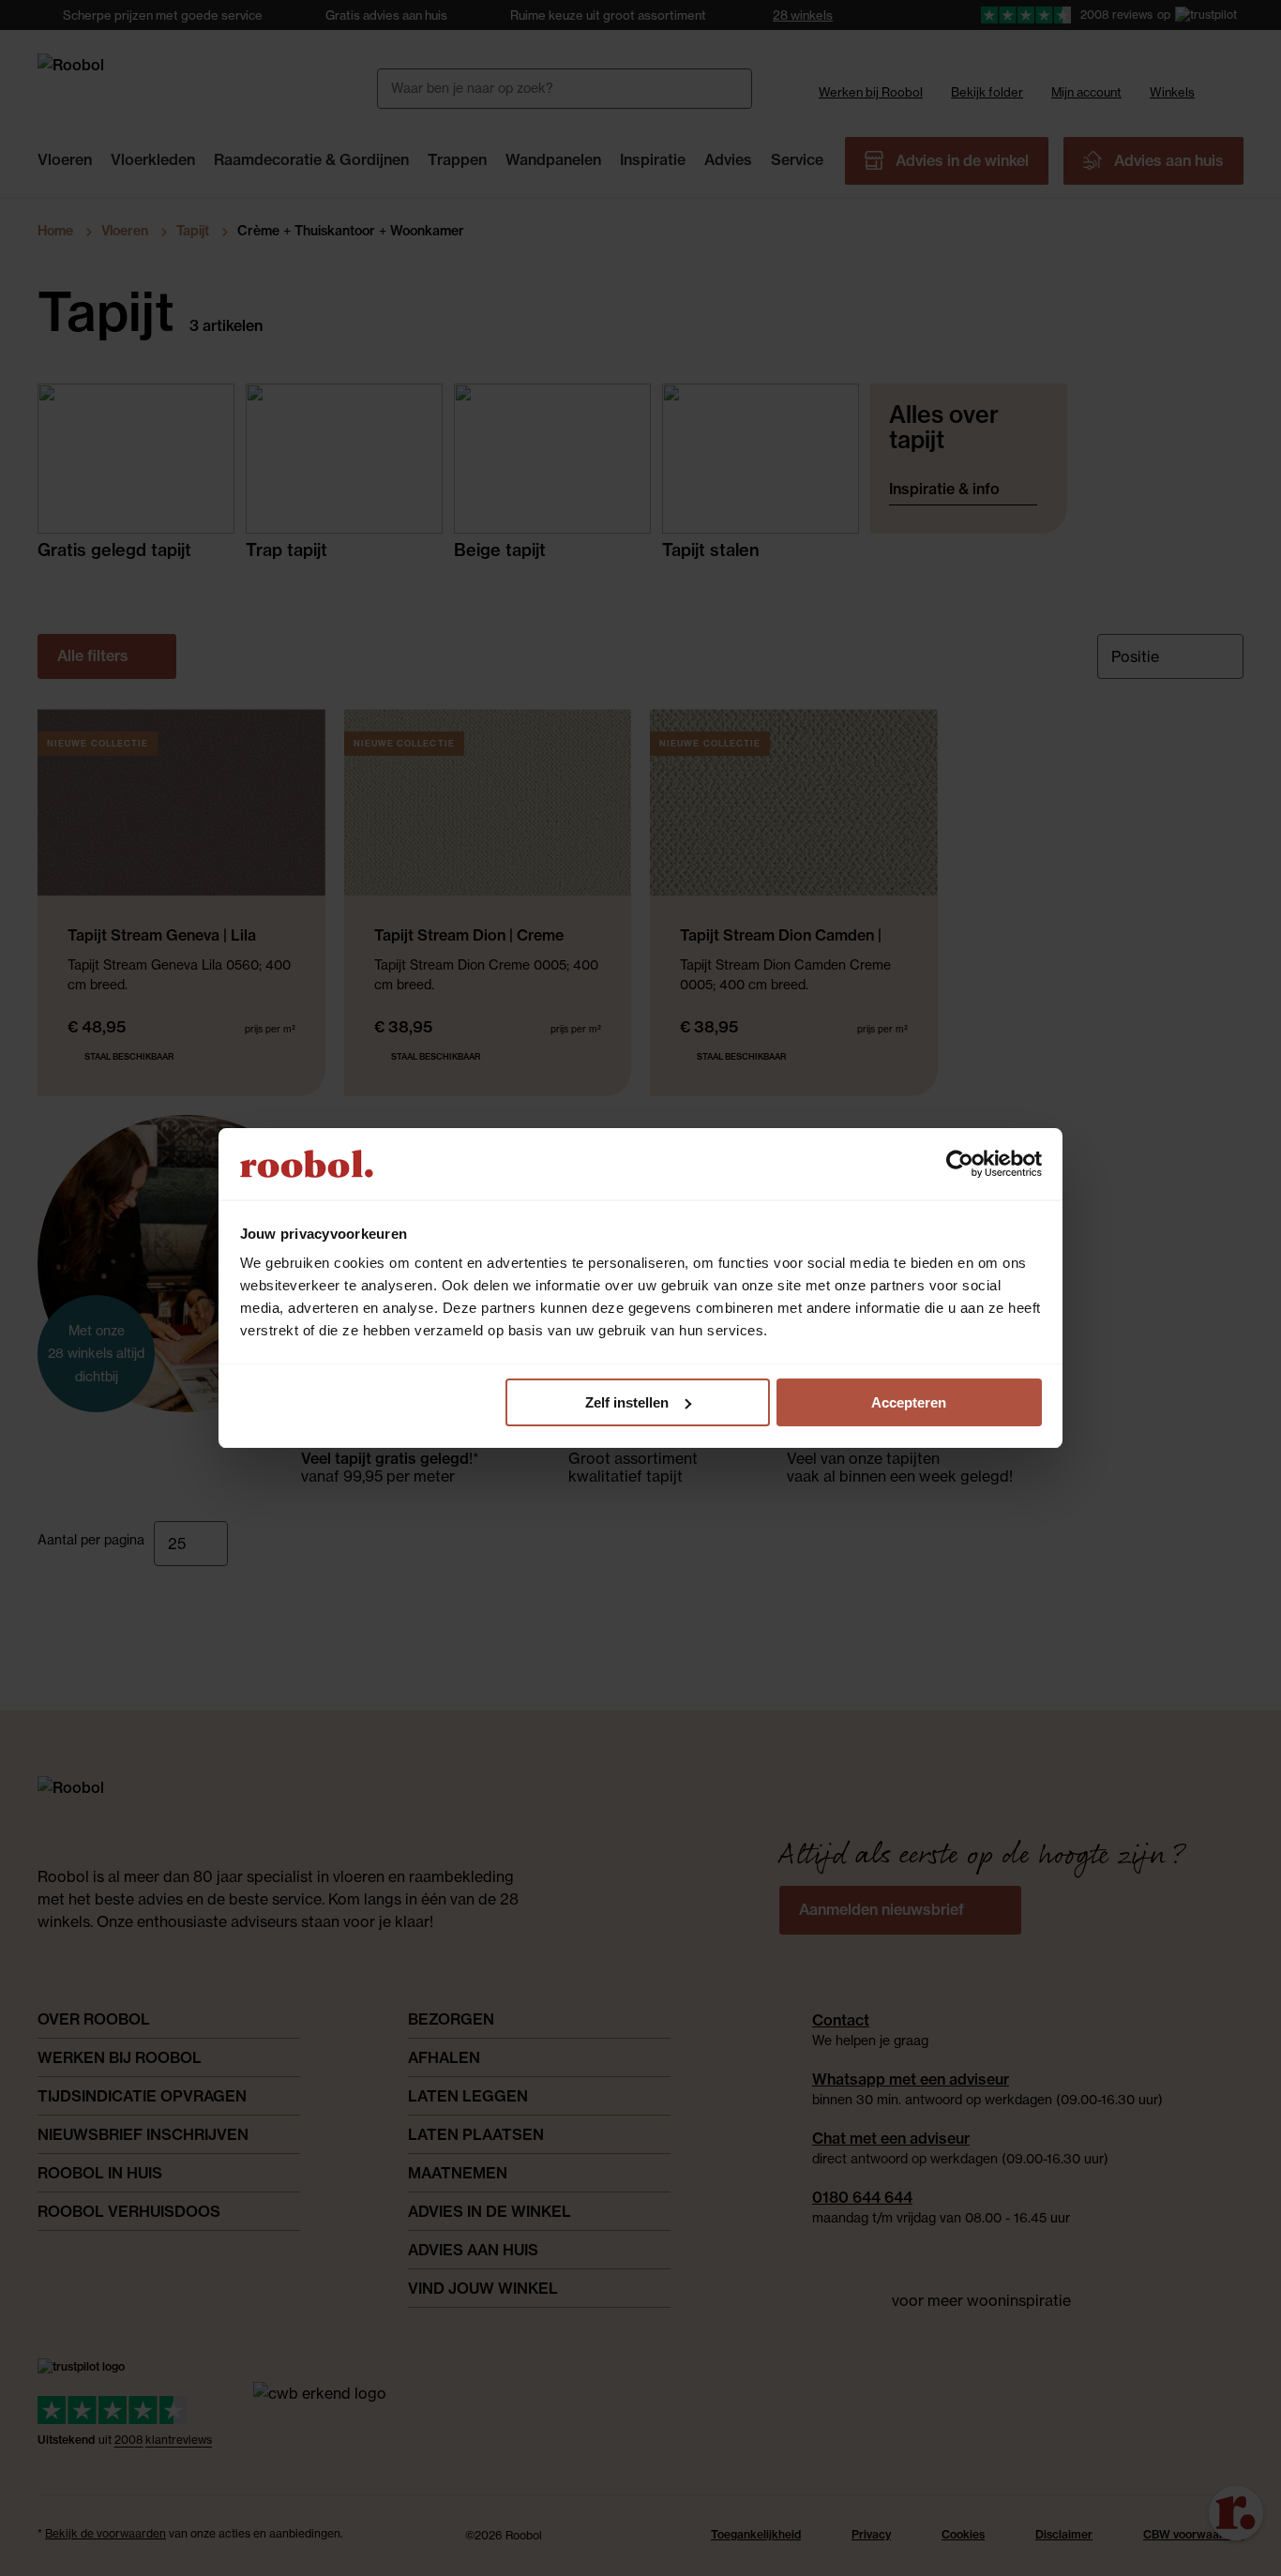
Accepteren (909, 1402)
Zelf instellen (627, 1402)
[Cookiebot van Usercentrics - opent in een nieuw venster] (960, 1164)
